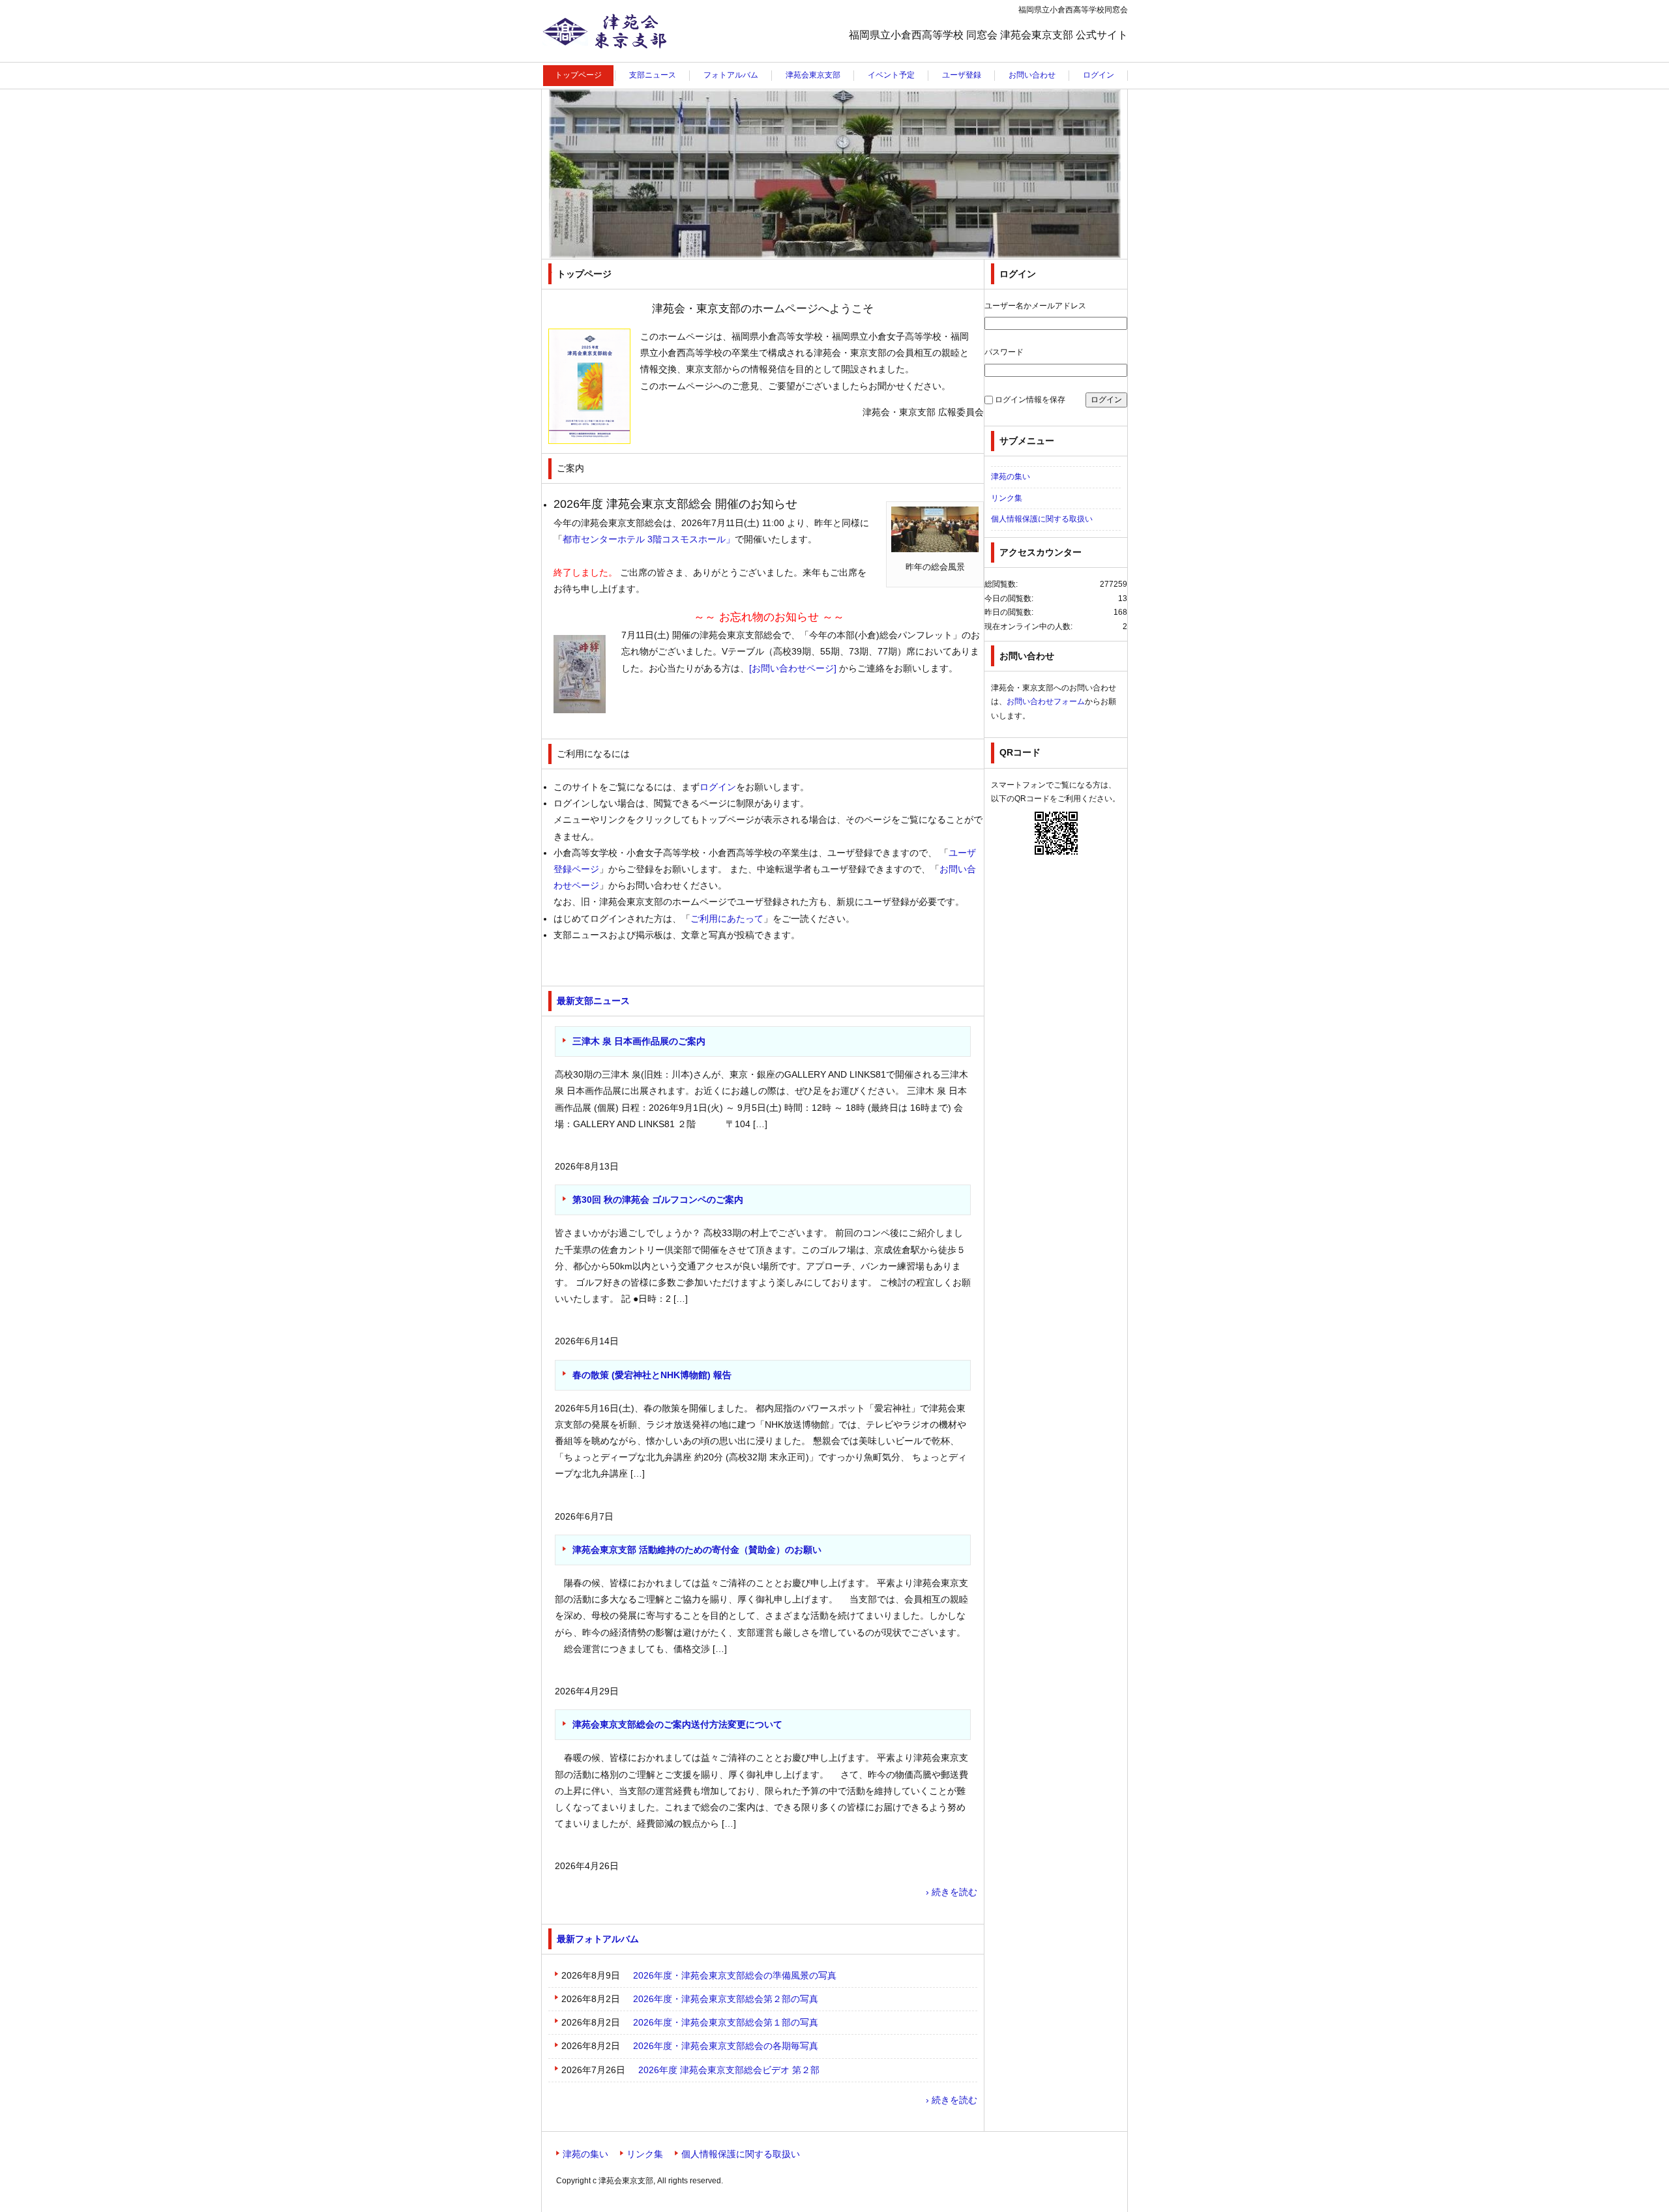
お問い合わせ (1032, 75)
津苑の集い (1011, 477)
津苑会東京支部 (582, 62)
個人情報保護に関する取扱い (1042, 519)
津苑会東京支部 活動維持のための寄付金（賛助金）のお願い (697, 1550)
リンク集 (1007, 498)
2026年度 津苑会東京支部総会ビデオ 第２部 (729, 2070)
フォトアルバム (731, 75)
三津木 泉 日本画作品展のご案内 (639, 1041)
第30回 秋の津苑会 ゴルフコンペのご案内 (658, 1200)
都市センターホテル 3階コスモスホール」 (649, 539)
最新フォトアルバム (598, 1939)
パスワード (1004, 352)
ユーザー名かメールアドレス (1035, 306)
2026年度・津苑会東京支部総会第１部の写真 (726, 2022)
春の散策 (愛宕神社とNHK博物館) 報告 (652, 1375)
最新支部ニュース (593, 1001)
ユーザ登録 (962, 75)
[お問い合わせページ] (793, 668)
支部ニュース (653, 75)
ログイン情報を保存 (1030, 400)
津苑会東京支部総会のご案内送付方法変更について (677, 1724)
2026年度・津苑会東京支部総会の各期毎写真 (726, 2046)
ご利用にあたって (727, 919)
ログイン (1099, 75)
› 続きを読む (952, 1892)
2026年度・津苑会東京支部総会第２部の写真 (726, 1999)
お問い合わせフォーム (1046, 701)
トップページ (578, 75)
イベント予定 (891, 75)
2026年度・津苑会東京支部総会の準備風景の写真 (735, 1975)
